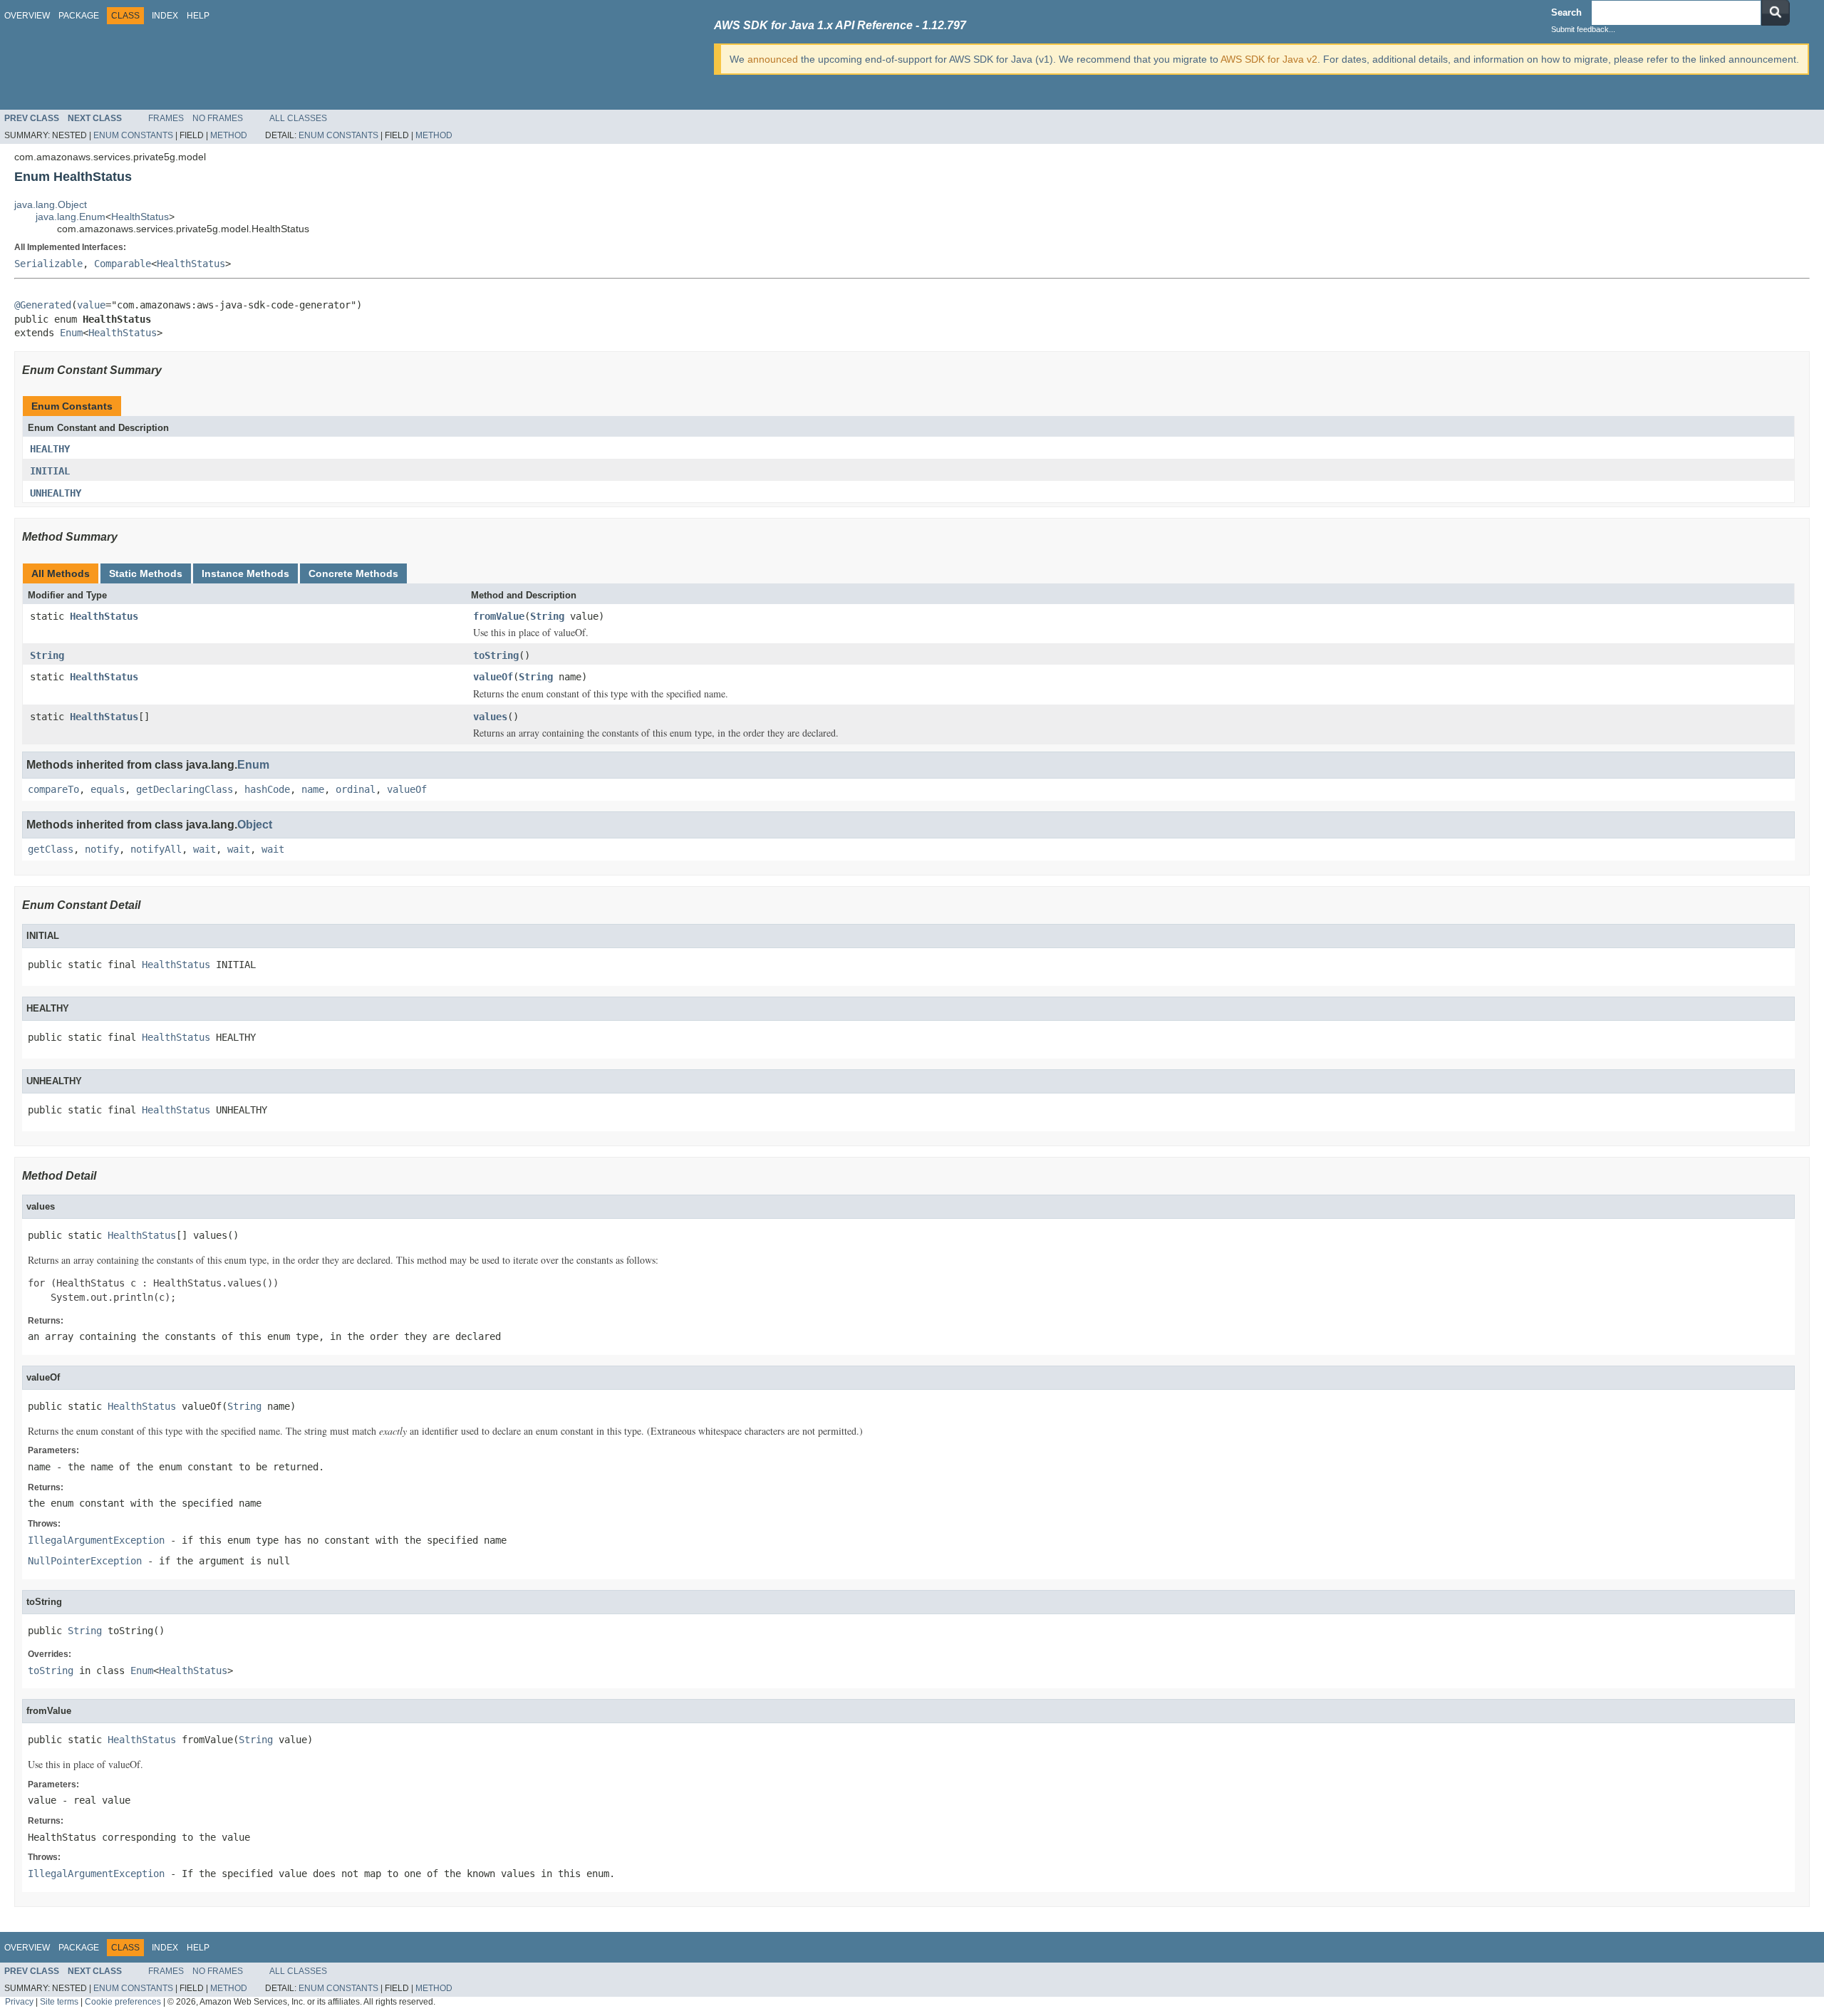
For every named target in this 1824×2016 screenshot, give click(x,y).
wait (204, 849)
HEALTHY (50, 449)
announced (773, 59)
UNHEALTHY (56, 493)
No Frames (218, 118)
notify (102, 849)
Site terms (59, 2001)
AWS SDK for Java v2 (1269, 59)
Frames (166, 118)
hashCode (267, 789)
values (490, 717)
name (313, 789)
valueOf (493, 677)
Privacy (19, 2001)
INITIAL (50, 471)
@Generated (43, 305)
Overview (27, 16)
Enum (71, 333)
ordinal (356, 789)
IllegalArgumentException (96, 1540)
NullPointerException (85, 1561)
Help (198, 16)
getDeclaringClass (185, 789)
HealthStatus (140, 217)
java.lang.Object (51, 204)
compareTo (53, 789)
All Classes (298, 118)
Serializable (48, 264)
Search (1566, 12)
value (91, 305)
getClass (51, 849)
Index (165, 16)
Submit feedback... (1583, 29)
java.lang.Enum (71, 217)
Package (79, 16)
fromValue (499, 616)
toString (496, 655)
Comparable (123, 264)
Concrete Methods (353, 573)
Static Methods (146, 573)
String (547, 616)
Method (229, 135)
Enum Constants (133, 135)
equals (108, 789)
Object (255, 825)
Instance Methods (245, 573)
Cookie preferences (123, 2001)
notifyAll (156, 849)
